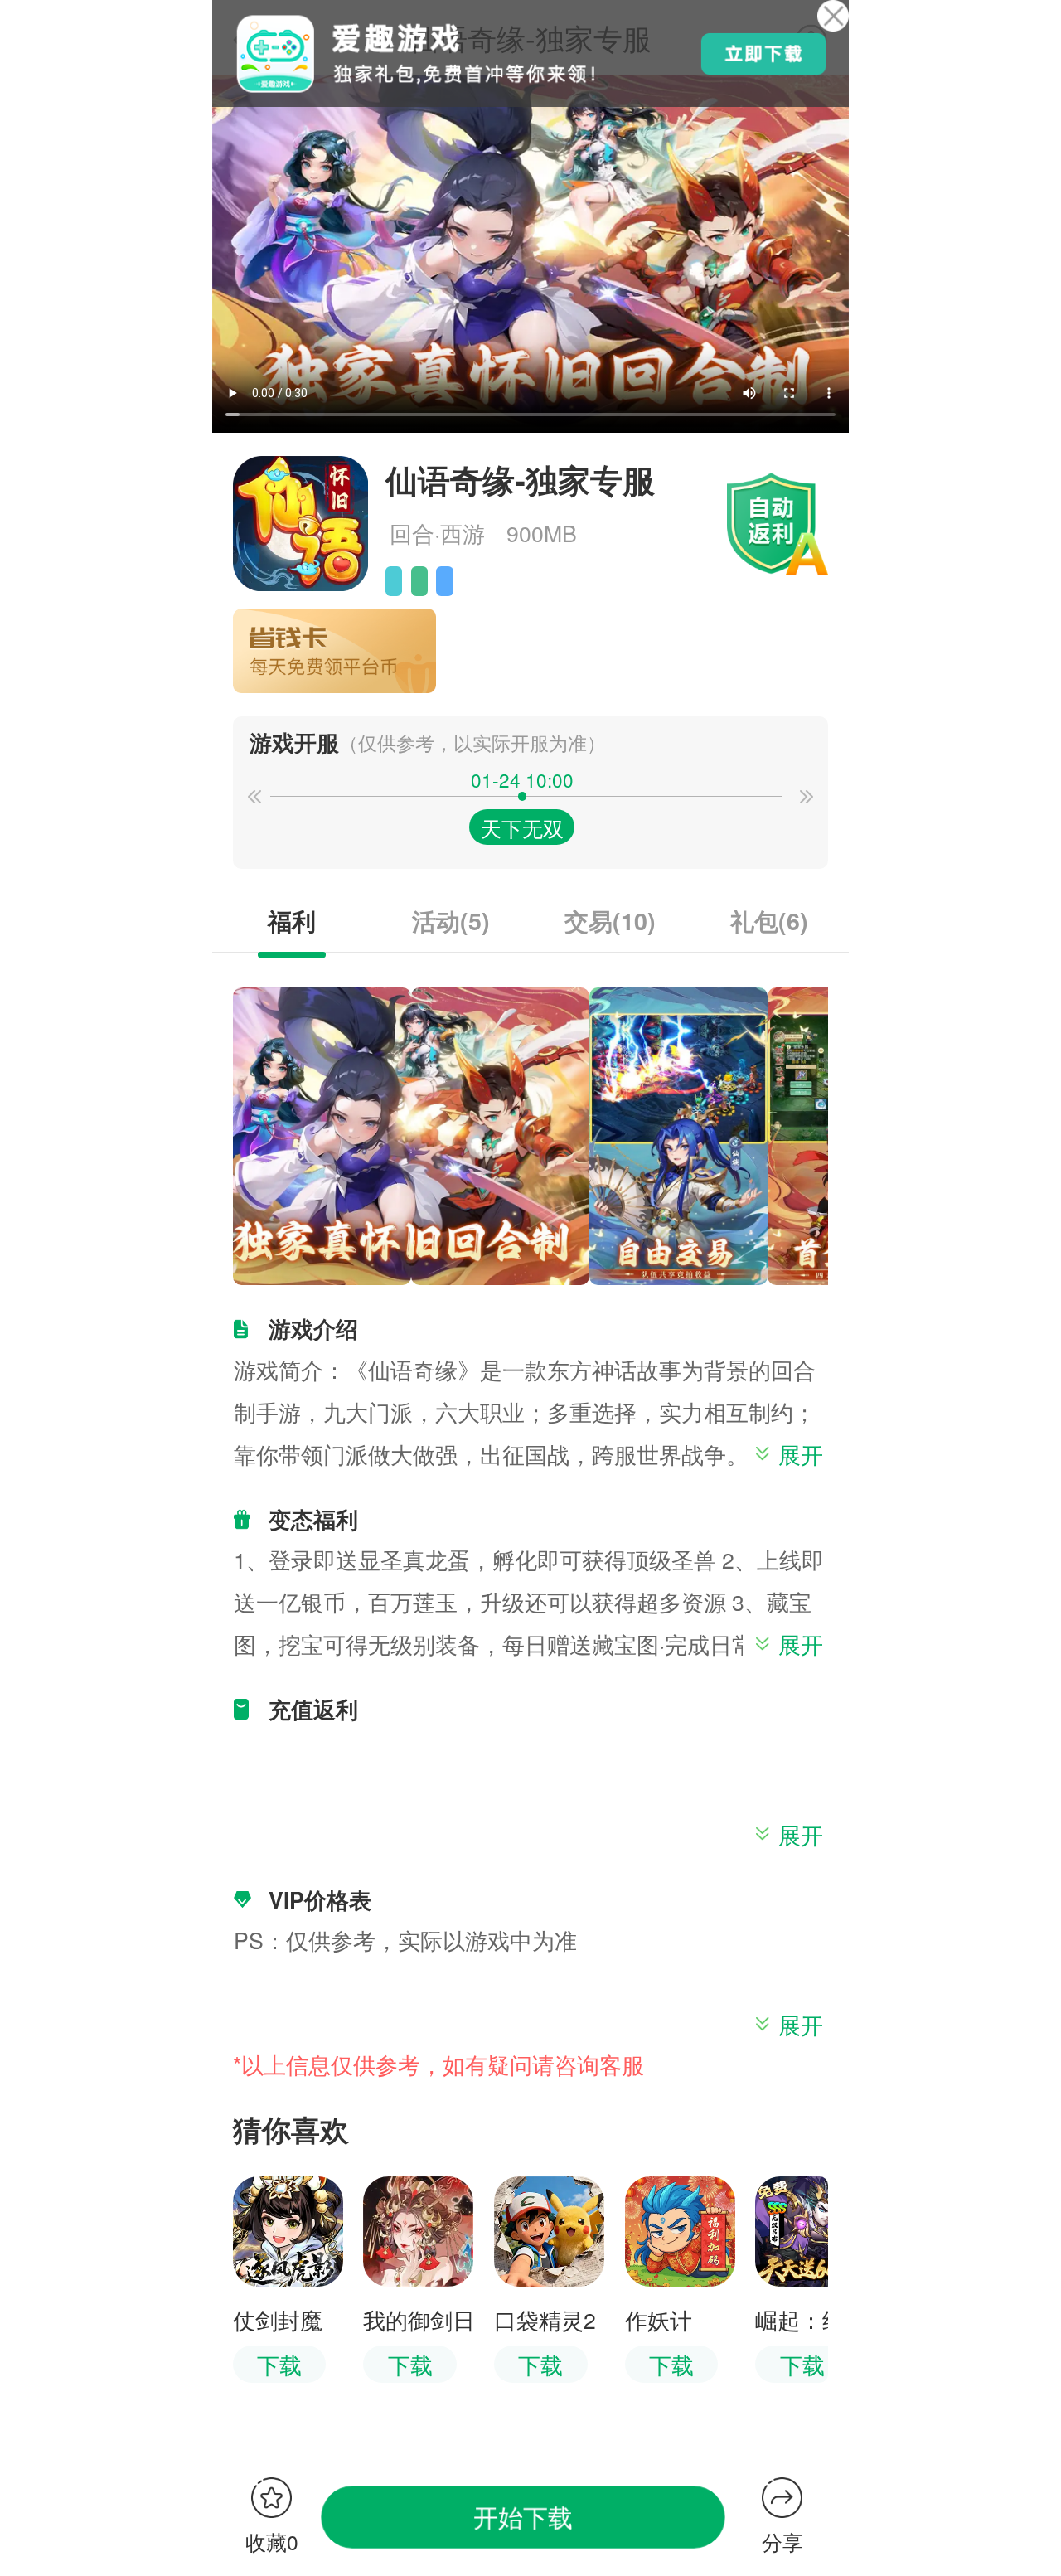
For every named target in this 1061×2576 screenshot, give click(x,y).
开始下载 (523, 2516)
